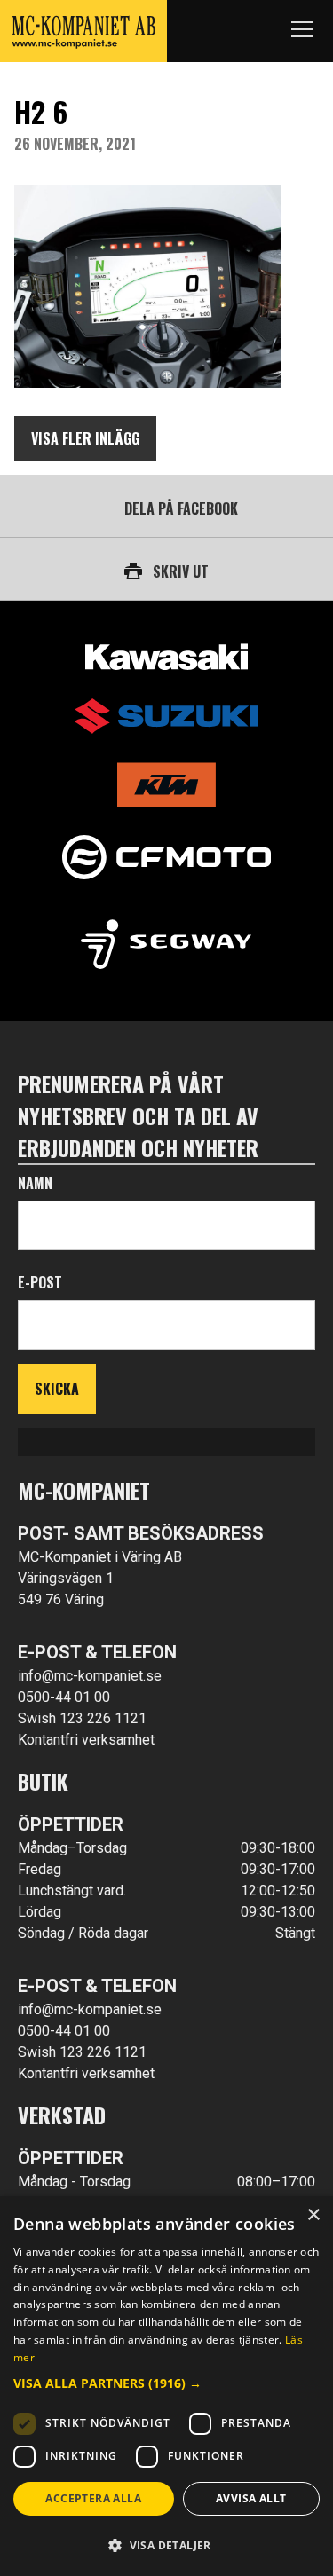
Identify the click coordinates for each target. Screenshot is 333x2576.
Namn (35, 1183)
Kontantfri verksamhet (86, 1740)
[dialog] (166, 2386)
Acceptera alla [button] (93, 2498)
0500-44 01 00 (64, 1697)
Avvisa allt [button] (251, 2498)
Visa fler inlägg (85, 438)
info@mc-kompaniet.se (90, 1676)
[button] (166, 2383)
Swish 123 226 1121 (82, 1718)
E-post (40, 1282)
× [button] (313, 2215)
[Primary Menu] (302, 31)
